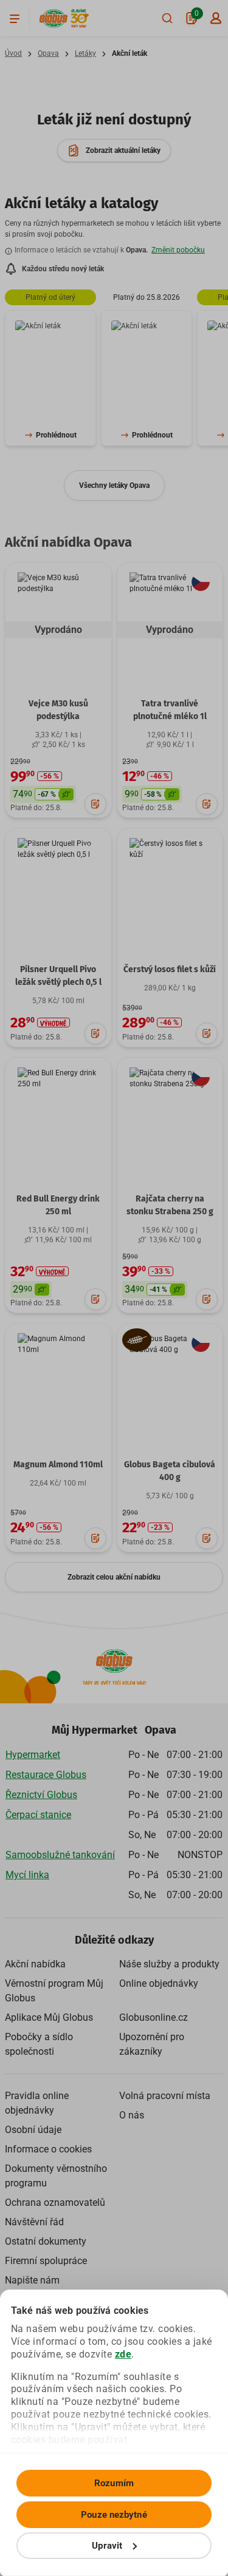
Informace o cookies (48, 2149)
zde (123, 2354)
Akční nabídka (35, 1964)
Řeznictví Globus (41, 1795)
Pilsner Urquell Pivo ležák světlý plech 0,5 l (58, 976)
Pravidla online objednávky (37, 2103)
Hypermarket (33, 1755)
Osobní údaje (33, 2130)
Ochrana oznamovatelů (55, 2202)
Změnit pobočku (178, 250)
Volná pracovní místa (165, 2096)
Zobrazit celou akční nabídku (114, 1577)
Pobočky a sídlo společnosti (39, 2044)
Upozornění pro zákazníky (152, 2044)
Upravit (107, 2546)
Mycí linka (27, 1875)
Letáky (85, 53)
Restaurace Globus (46, 1775)
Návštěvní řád (34, 2222)
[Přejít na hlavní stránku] (54, 19)
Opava (48, 53)
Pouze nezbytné (114, 2515)
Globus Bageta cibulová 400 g (170, 1471)
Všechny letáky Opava (114, 485)
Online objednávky (159, 1983)
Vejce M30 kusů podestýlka (58, 710)
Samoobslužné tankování (60, 1855)
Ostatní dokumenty (46, 2241)
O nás (132, 2115)
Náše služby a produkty (169, 1964)
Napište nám (32, 2280)
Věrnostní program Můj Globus (54, 1991)
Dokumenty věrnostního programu (56, 2176)
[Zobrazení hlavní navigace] (15, 18)
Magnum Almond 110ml (58, 1465)
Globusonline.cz (154, 2017)
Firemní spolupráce (46, 2261)
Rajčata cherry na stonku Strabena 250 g (170, 1205)
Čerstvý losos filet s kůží (170, 969)
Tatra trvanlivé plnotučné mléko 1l (170, 710)
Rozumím (114, 2483)
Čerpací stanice (38, 1815)
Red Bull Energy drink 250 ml (58, 1205)
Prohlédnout (56, 435)
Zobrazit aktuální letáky (123, 150)
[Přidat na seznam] (95, 804)
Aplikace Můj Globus (49, 2017)
